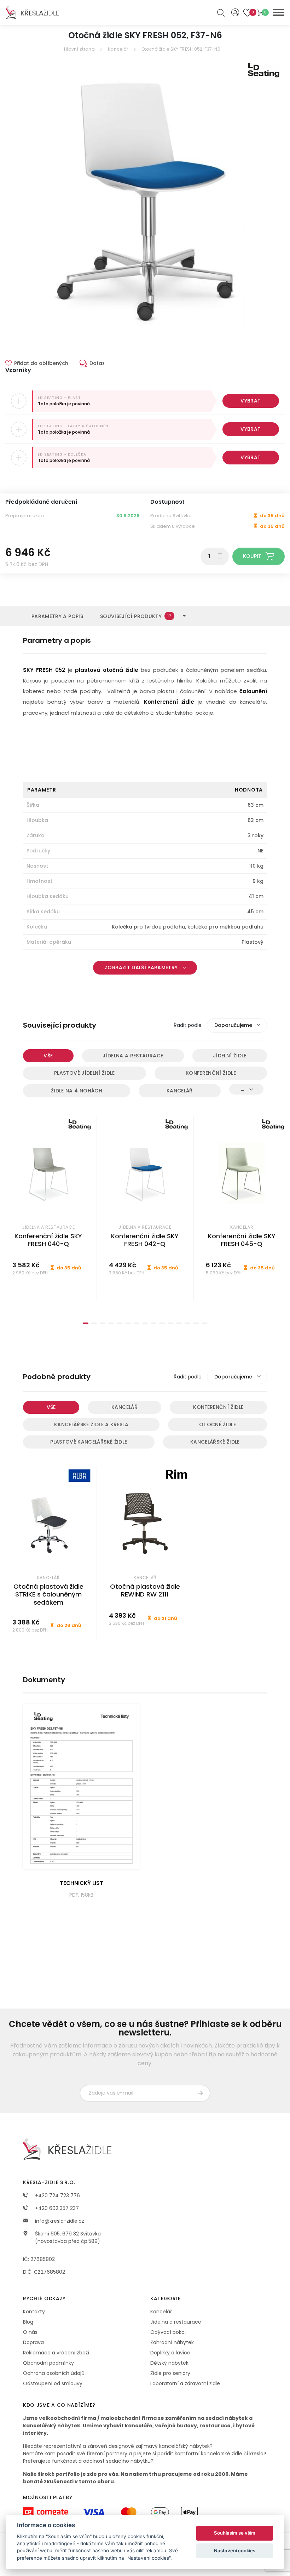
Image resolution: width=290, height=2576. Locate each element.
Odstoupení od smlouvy (53, 2383)
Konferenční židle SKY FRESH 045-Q (242, 1240)
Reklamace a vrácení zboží (56, 2353)
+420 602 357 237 (56, 2208)
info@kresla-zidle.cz (59, 2221)
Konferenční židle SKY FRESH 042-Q (145, 1240)
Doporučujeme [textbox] (233, 1025)
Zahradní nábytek (172, 2342)
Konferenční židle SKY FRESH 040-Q (48, 1240)
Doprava (33, 2342)
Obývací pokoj (168, 2332)
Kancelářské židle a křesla (91, 1424)
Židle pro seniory (170, 2373)
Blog (28, 2322)
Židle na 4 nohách (77, 1091)
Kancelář (118, 49)
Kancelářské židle (215, 1442)
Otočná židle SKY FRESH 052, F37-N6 (181, 49)
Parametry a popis (57, 616)
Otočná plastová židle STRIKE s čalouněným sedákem (48, 1594)
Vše (48, 1056)
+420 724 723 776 (57, 2195)
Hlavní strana (79, 49)
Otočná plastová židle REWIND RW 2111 (145, 1590)
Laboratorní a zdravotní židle (185, 2383)
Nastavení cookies (235, 2551)
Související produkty (136, 616)
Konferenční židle (211, 1073)
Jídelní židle (230, 1056)
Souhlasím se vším (235, 2533)
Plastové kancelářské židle (89, 1442)
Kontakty (34, 2312)
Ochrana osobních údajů (54, 2373)
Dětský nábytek (169, 2363)
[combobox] (237, 1026)
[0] (260, 13)
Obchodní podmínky (48, 2363)
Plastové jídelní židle (85, 1073)
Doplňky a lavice (170, 2353)
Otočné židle (217, 1424)
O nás (30, 2332)
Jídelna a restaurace (133, 1056)
